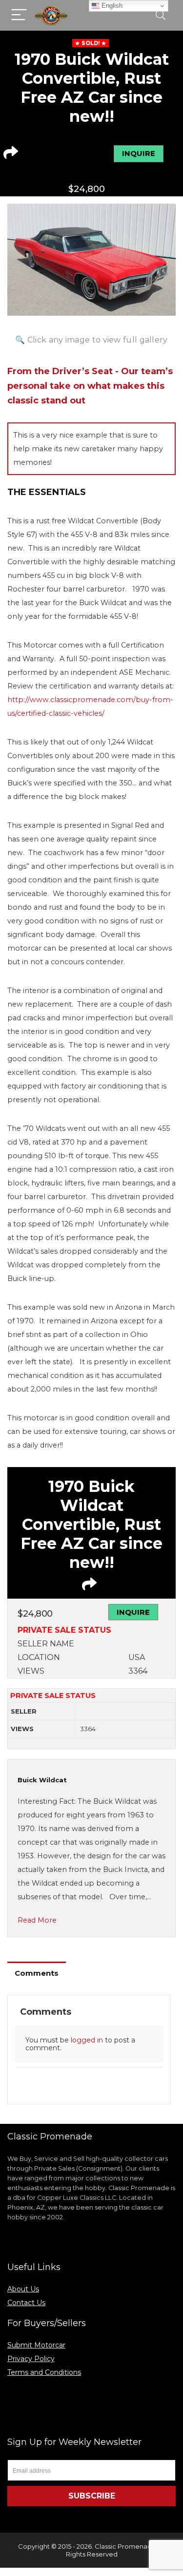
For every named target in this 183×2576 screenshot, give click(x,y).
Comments (37, 1973)
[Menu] (19, 15)
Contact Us (26, 2303)
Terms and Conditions (44, 2372)
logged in (87, 2040)
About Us (23, 2289)
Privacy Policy (31, 2359)
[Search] (161, 15)
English (111, 6)
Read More (37, 1920)
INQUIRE (139, 153)
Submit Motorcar (36, 2345)
